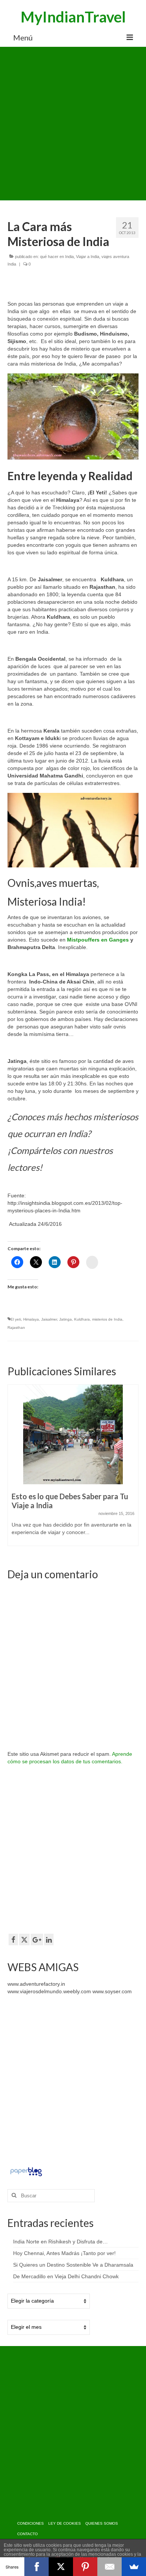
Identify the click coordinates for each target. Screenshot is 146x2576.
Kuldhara (82, 1319)
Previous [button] (14, 1469)
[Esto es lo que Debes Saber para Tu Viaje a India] (73, 1434)
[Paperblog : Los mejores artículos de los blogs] (26, 2171)
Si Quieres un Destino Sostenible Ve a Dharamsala (73, 2265)
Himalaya (31, 1319)
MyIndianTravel (73, 17)
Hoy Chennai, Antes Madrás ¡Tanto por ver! (64, 2253)
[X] (61, 2567)
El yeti (16, 1319)
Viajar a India (88, 257)
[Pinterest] (85, 2567)
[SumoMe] (134, 2567)
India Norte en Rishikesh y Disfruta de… (60, 2242)
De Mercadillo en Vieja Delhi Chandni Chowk (66, 2276)
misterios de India (107, 1319)
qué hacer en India (57, 257)
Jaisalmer (49, 1319)
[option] (73, 1469)
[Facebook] (36, 2567)
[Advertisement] (73, 124)
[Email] (109, 2567)
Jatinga (66, 1319)
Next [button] (132, 1469)
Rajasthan (16, 1328)
